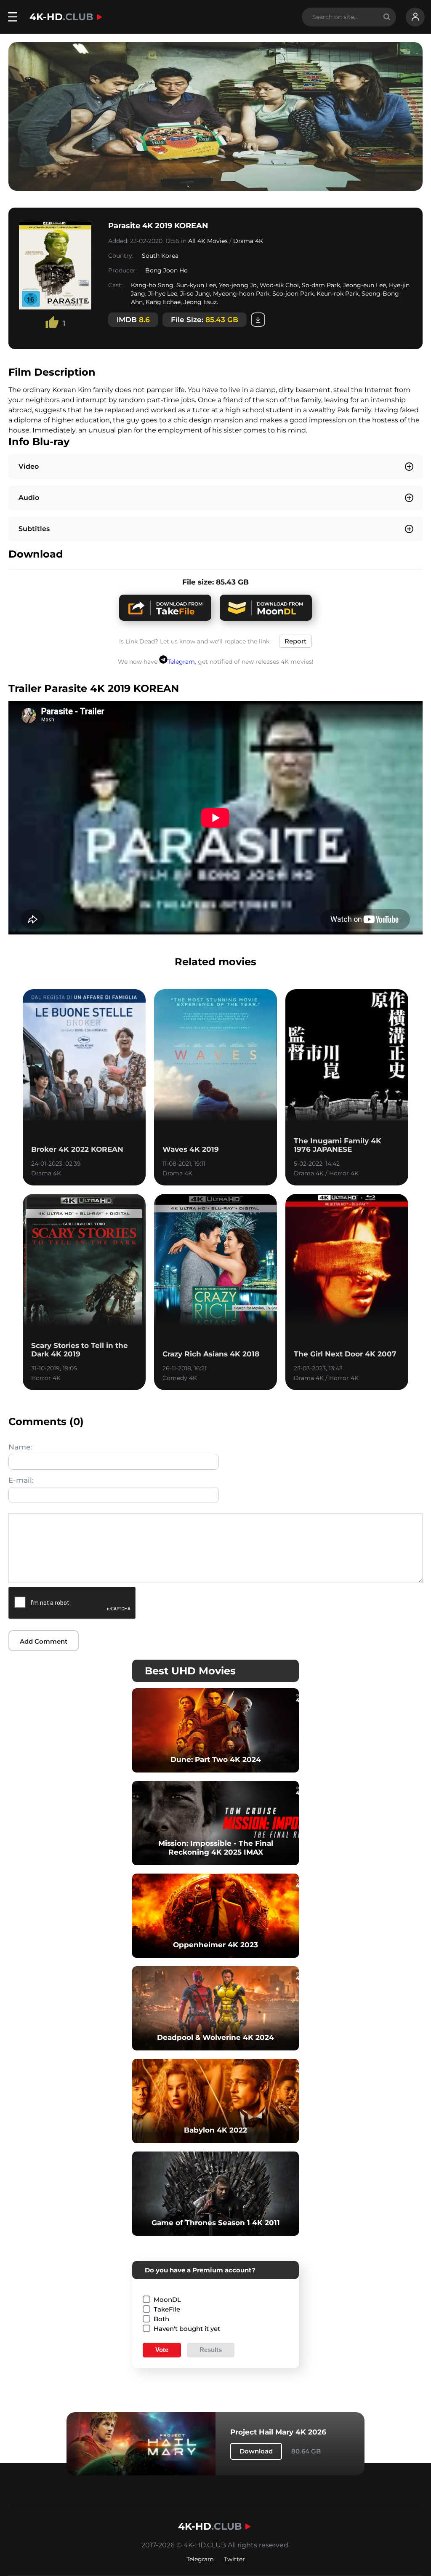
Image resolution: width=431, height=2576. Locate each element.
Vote (162, 2350)
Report (295, 641)
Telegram (181, 662)
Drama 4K (248, 241)
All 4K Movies (208, 241)
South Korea (160, 256)
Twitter (234, 2559)
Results (211, 2350)
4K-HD (61, 17)
